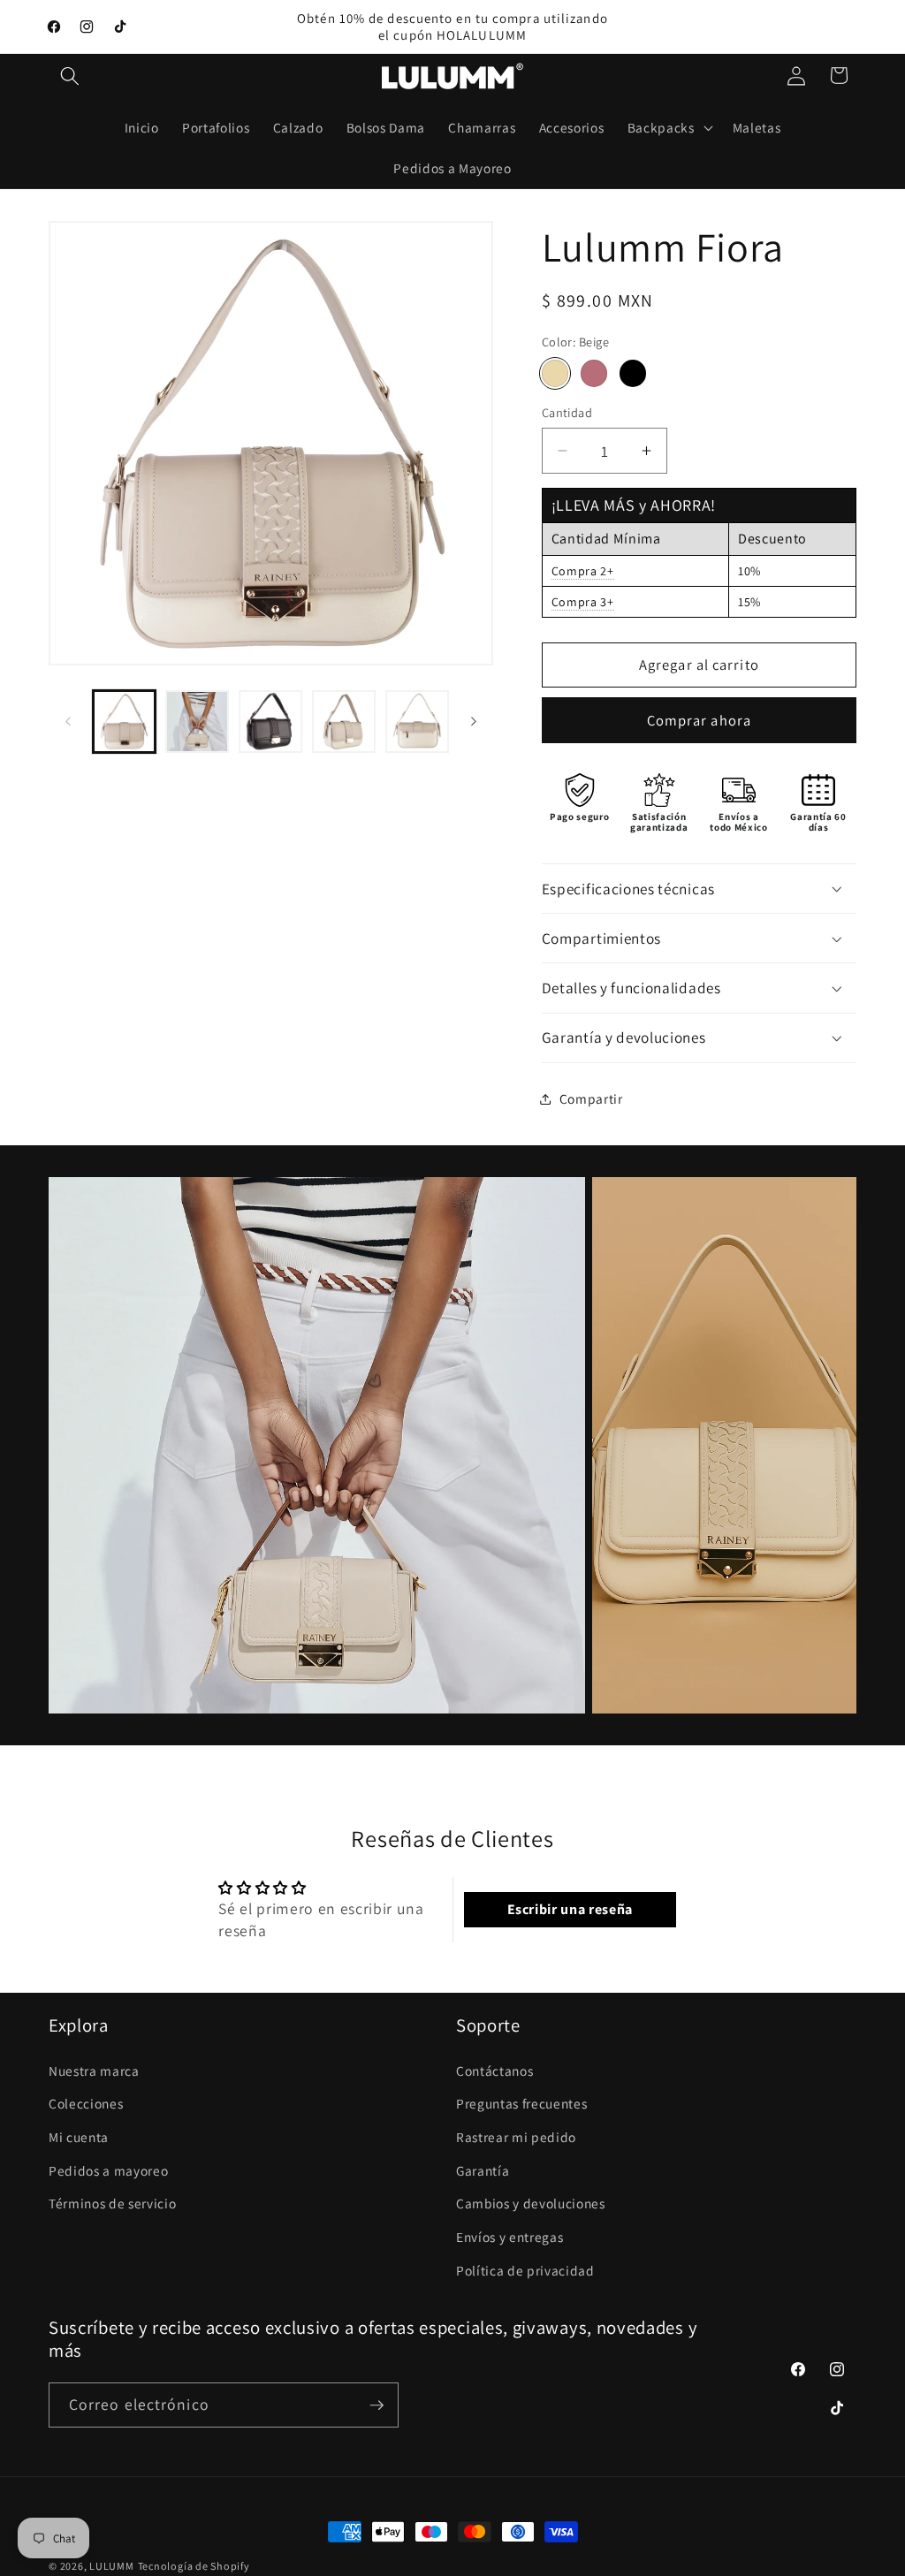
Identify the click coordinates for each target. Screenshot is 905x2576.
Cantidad (567, 412)
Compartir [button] (591, 1098)
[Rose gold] (594, 373)
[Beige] (555, 373)
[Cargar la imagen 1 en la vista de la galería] (125, 722)
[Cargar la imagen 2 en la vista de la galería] (197, 722)
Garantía (483, 2170)
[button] (70, 75)
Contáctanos (494, 2071)
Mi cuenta (79, 2137)
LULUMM (112, 2566)
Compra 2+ (583, 571)
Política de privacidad (525, 2270)
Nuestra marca (94, 2071)
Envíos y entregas (510, 2237)
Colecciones (86, 2103)
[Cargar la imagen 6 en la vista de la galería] (417, 722)
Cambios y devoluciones (531, 2203)
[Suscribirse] (376, 2405)
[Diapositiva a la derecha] (474, 722)
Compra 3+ (583, 602)
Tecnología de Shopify (194, 2566)
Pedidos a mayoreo (108, 2170)
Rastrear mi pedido (516, 2137)
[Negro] (633, 373)
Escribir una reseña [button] (570, 1909)
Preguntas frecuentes (521, 2103)
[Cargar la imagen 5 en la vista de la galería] (344, 722)
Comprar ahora (699, 720)
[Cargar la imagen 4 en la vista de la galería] (270, 722)
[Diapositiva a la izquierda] (68, 722)
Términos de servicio (112, 2203)
